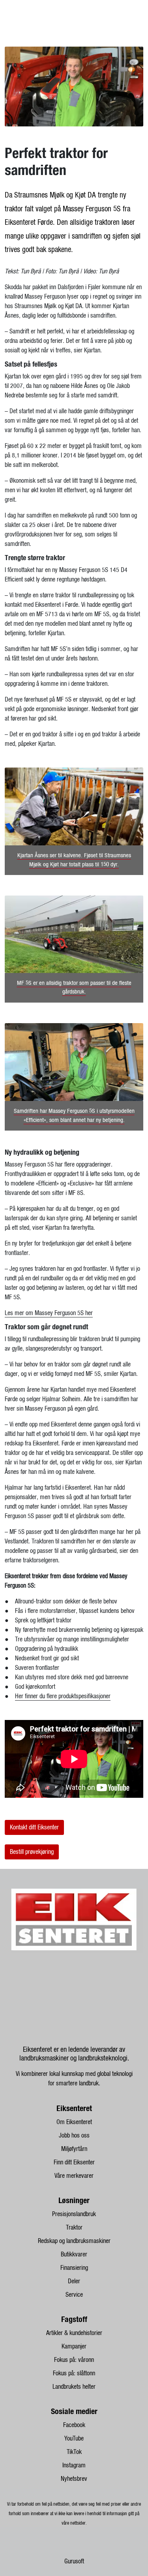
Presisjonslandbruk (74, 2214)
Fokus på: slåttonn (74, 2373)
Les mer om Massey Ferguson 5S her (49, 1313)
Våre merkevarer (74, 2176)
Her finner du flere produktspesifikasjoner (63, 1696)
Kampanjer (74, 2346)
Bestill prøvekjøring (32, 1852)
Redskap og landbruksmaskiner (74, 2241)
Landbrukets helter (74, 2387)
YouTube (74, 2439)
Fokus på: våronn (74, 2360)
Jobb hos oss (74, 2136)
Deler (74, 2281)
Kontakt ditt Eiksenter (34, 1827)
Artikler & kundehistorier (74, 2333)
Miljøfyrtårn (74, 2149)
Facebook (74, 2425)
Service (74, 2295)
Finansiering (74, 2268)
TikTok (74, 2452)
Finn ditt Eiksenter (74, 2162)
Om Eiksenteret (74, 2122)
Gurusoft (74, 2561)
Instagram (74, 2465)
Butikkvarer (74, 2254)
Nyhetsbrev (74, 2479)
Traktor (74, 2228)
